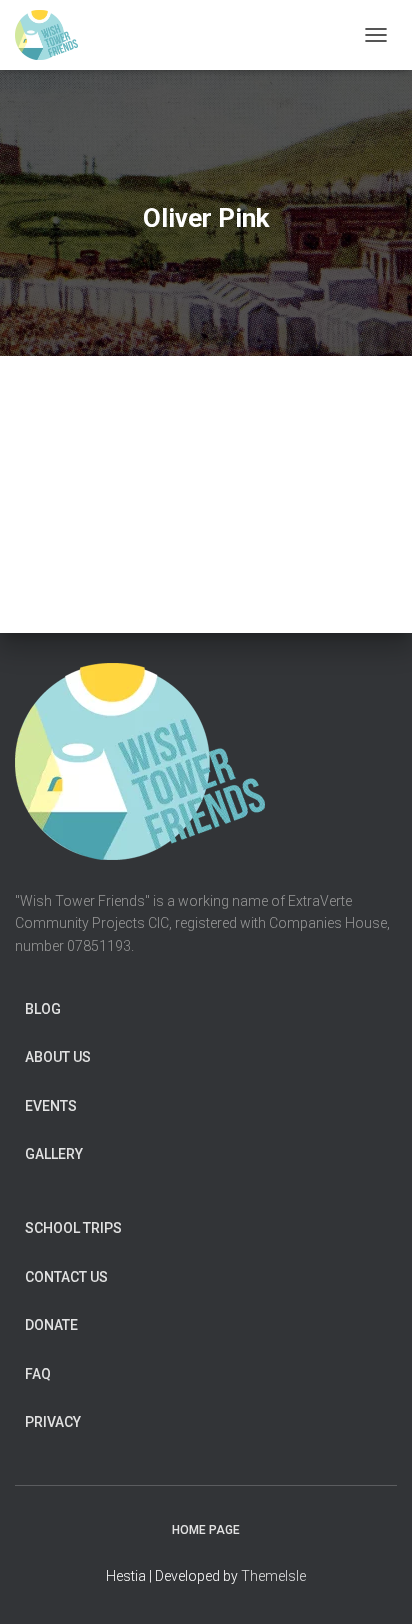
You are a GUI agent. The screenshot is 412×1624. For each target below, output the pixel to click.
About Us (58, 1057)
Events (51, 1106)
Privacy (53, 1422)
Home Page (206, 1530)
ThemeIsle (273, 1576)
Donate (51, 1325)
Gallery (54, 1154)
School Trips (73, 1228)
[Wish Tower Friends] (54, 35)
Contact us (66, 1277)
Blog (43, 1009)
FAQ (38, 1374)
